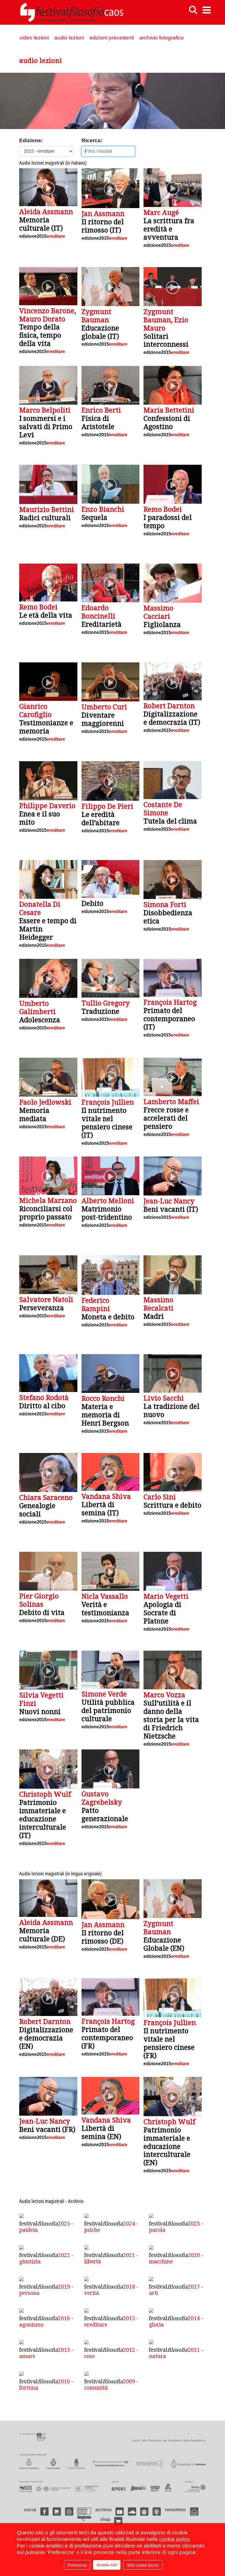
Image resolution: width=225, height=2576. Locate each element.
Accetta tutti (107, 2565)
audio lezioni (69, 38)
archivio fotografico (162, 38)
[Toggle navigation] (207, 10)
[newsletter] (194, 2511)
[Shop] (118, 2521)
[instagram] (69, 2511)
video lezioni (34, 38)
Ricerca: (92, 140)
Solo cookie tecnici (143, 2565)
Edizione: (31, 140)
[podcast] (157, 2511)
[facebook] (44, 2511)
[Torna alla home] (72, 12)
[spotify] (144, 2511)
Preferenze (77, 2565)
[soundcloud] (132, 2511)
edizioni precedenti (112, 38)
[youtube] (120, 2511)
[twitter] (57, 2511)
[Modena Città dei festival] (84, 2515)
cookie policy (174, 2539)
